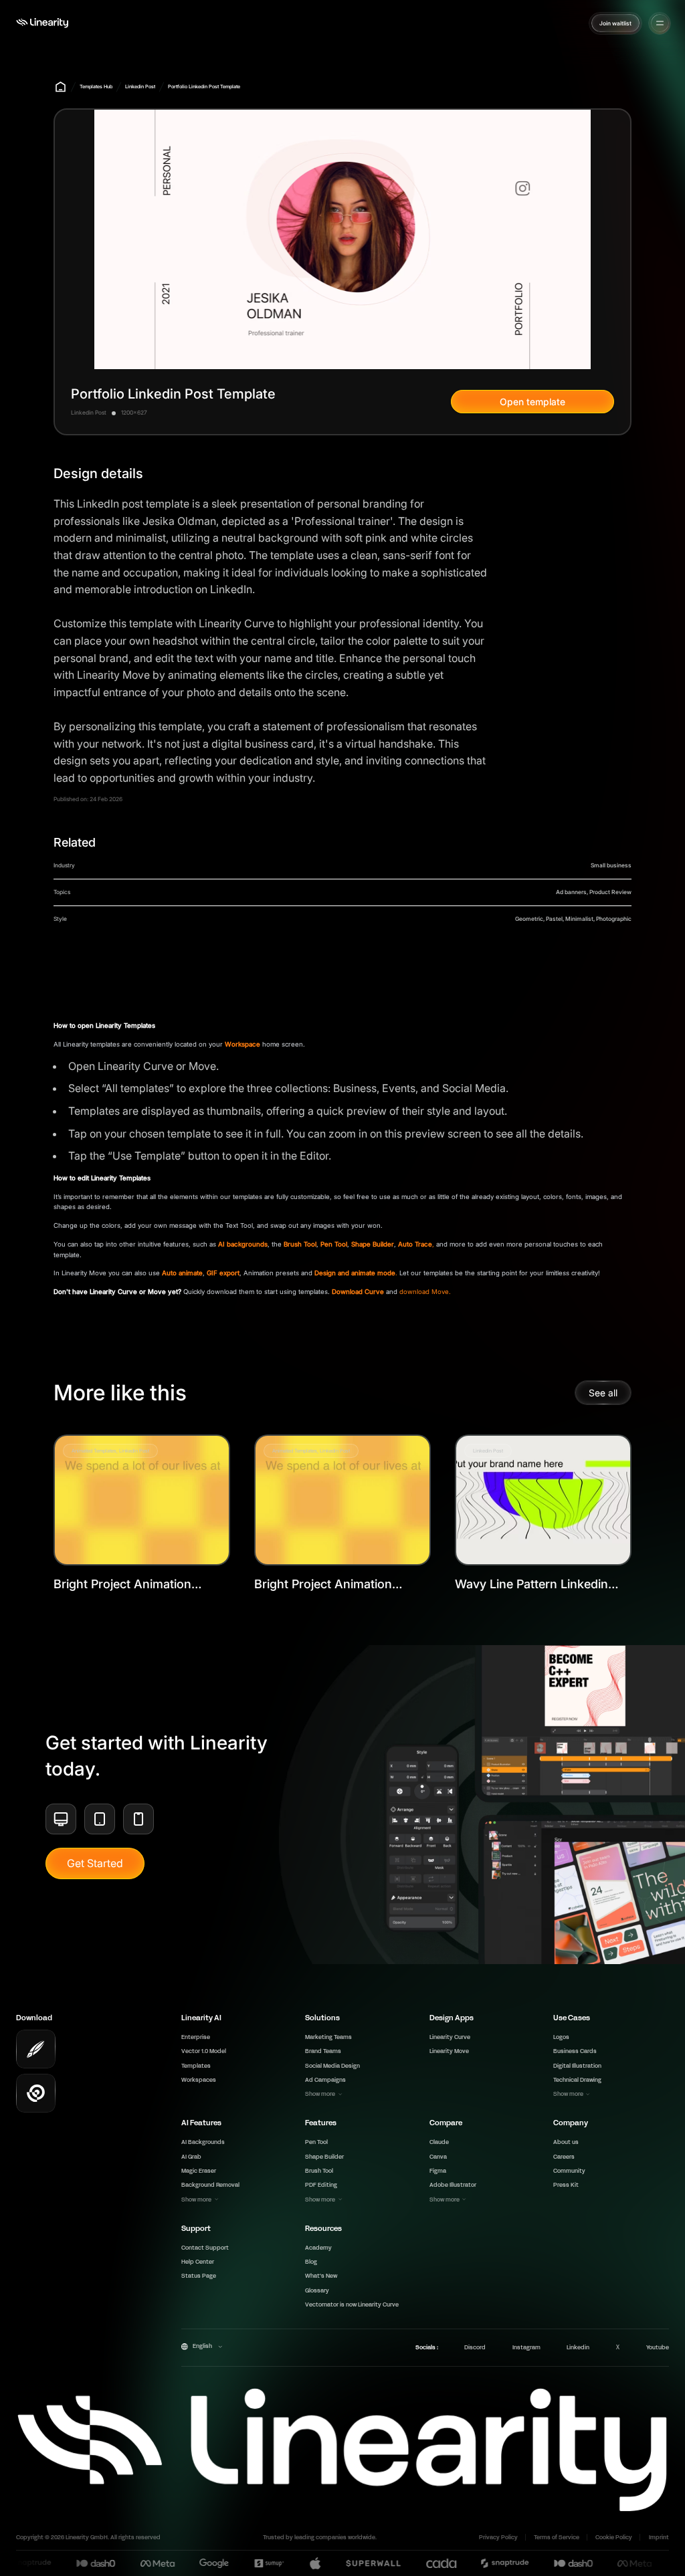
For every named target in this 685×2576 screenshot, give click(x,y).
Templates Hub (96, 87)
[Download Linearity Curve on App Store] (36, 2049)
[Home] (42, 23)
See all (603, 1393)
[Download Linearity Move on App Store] (36, 2094)
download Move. (425, 1292)
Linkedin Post (140, 87)
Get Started (95, 1863)
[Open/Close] (660, 23)
